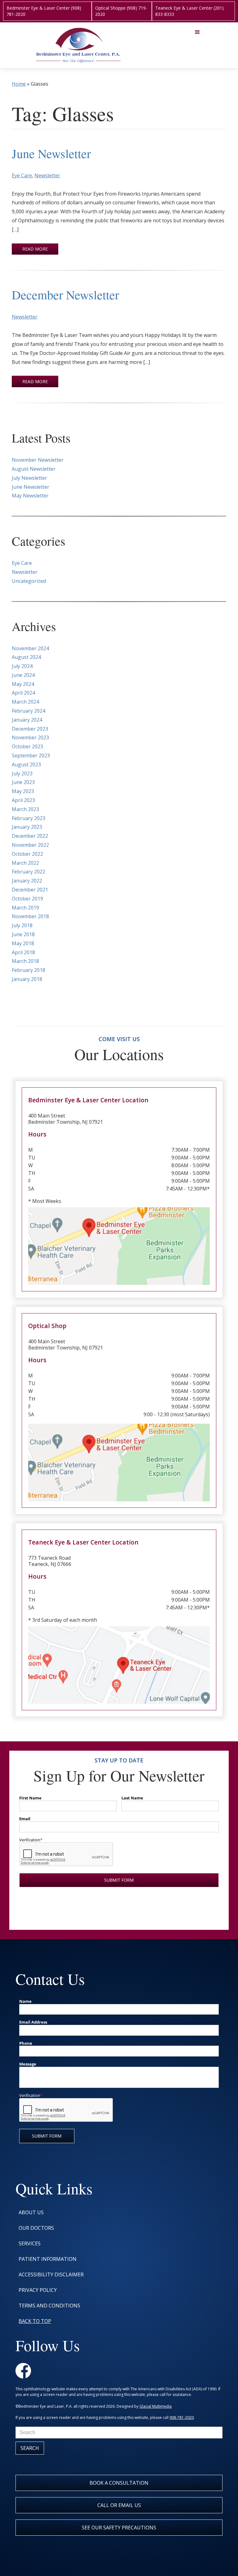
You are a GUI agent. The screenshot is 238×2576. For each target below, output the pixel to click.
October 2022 (27, 854)
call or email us (119, 2505)
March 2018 (25, 961)
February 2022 (29, 872)
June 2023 (23, 782)
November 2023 (30, 737)
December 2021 (30, 890)
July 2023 (22, 773)
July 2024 (22, 666)
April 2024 (23, 693)
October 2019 (27, 899)
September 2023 (31, 755)
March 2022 (25, 863)
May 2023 (23, 791)
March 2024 (25, 702)
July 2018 (22, 925)
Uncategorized (29, 581)
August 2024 (26, 657)
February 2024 (29, 711)
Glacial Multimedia (156, 2406)
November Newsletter (38, 460)
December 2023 (30, 729)
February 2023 (29, 818)
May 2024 (23, 684)
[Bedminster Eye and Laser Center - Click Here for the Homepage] (79, 45)
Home (19, 84)
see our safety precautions (119, 2528)
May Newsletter (30, 496)
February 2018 (29, 970)
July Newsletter (29, 478)
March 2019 (25, 908)
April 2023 (23, 800)
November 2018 (30, 916)
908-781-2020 (182, 2417)
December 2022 (30, 836)
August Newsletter (34, 469)
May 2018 (23, 943)
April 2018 (23, 952)
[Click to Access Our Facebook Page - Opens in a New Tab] (23, 2371)
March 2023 (25, 809)
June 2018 (23, 934)
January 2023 (27, 827)
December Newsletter (65, 295)
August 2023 (26, 764)
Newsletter (47, 175)
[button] (197, 45)
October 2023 (27, 746)
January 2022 (27, 881)
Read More (35, 249)
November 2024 (30, 648)
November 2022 (30, 845)
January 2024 (27, 720)
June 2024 (23, 675)
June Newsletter (51, 153)
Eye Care (22, 175)
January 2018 (27, 979)
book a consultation (119, 2483)
